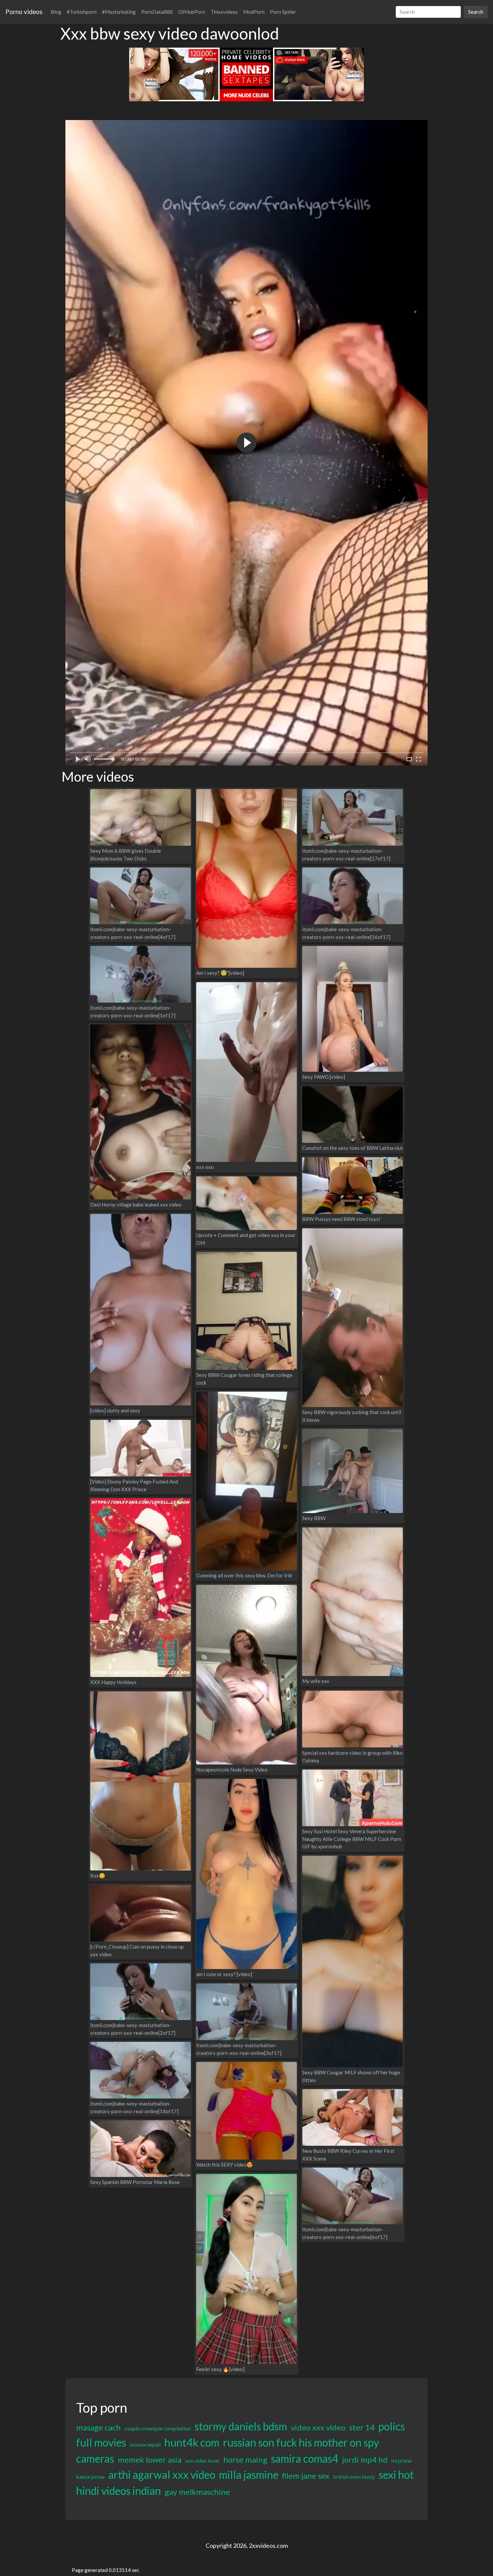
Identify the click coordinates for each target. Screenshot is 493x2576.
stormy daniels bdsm (241, 2426)
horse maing (245, 2459)
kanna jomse (90, 2477)
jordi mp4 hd (365, 2459)
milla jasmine (249, 2475)
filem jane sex (306, 2476)
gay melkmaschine (197, 2492)
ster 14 (362, 2427)
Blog (56, 12)
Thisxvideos (224, 12)
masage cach (98, 2427)
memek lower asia (150, 2459)
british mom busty (354, 2477)
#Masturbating (119, 12)
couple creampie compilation (158, 2428)
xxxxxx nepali (145, 2444)
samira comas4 (305, 2458)
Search (476, 12)
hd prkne (401, 2460)
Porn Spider (283, 12)
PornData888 (157, 12)
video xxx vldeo (318, 2427)
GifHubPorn (192, 12)
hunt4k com (192, 2442)
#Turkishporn (82, 12)
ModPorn (254, 12)
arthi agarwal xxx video (162, 2475)
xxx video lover (202, 2460)
